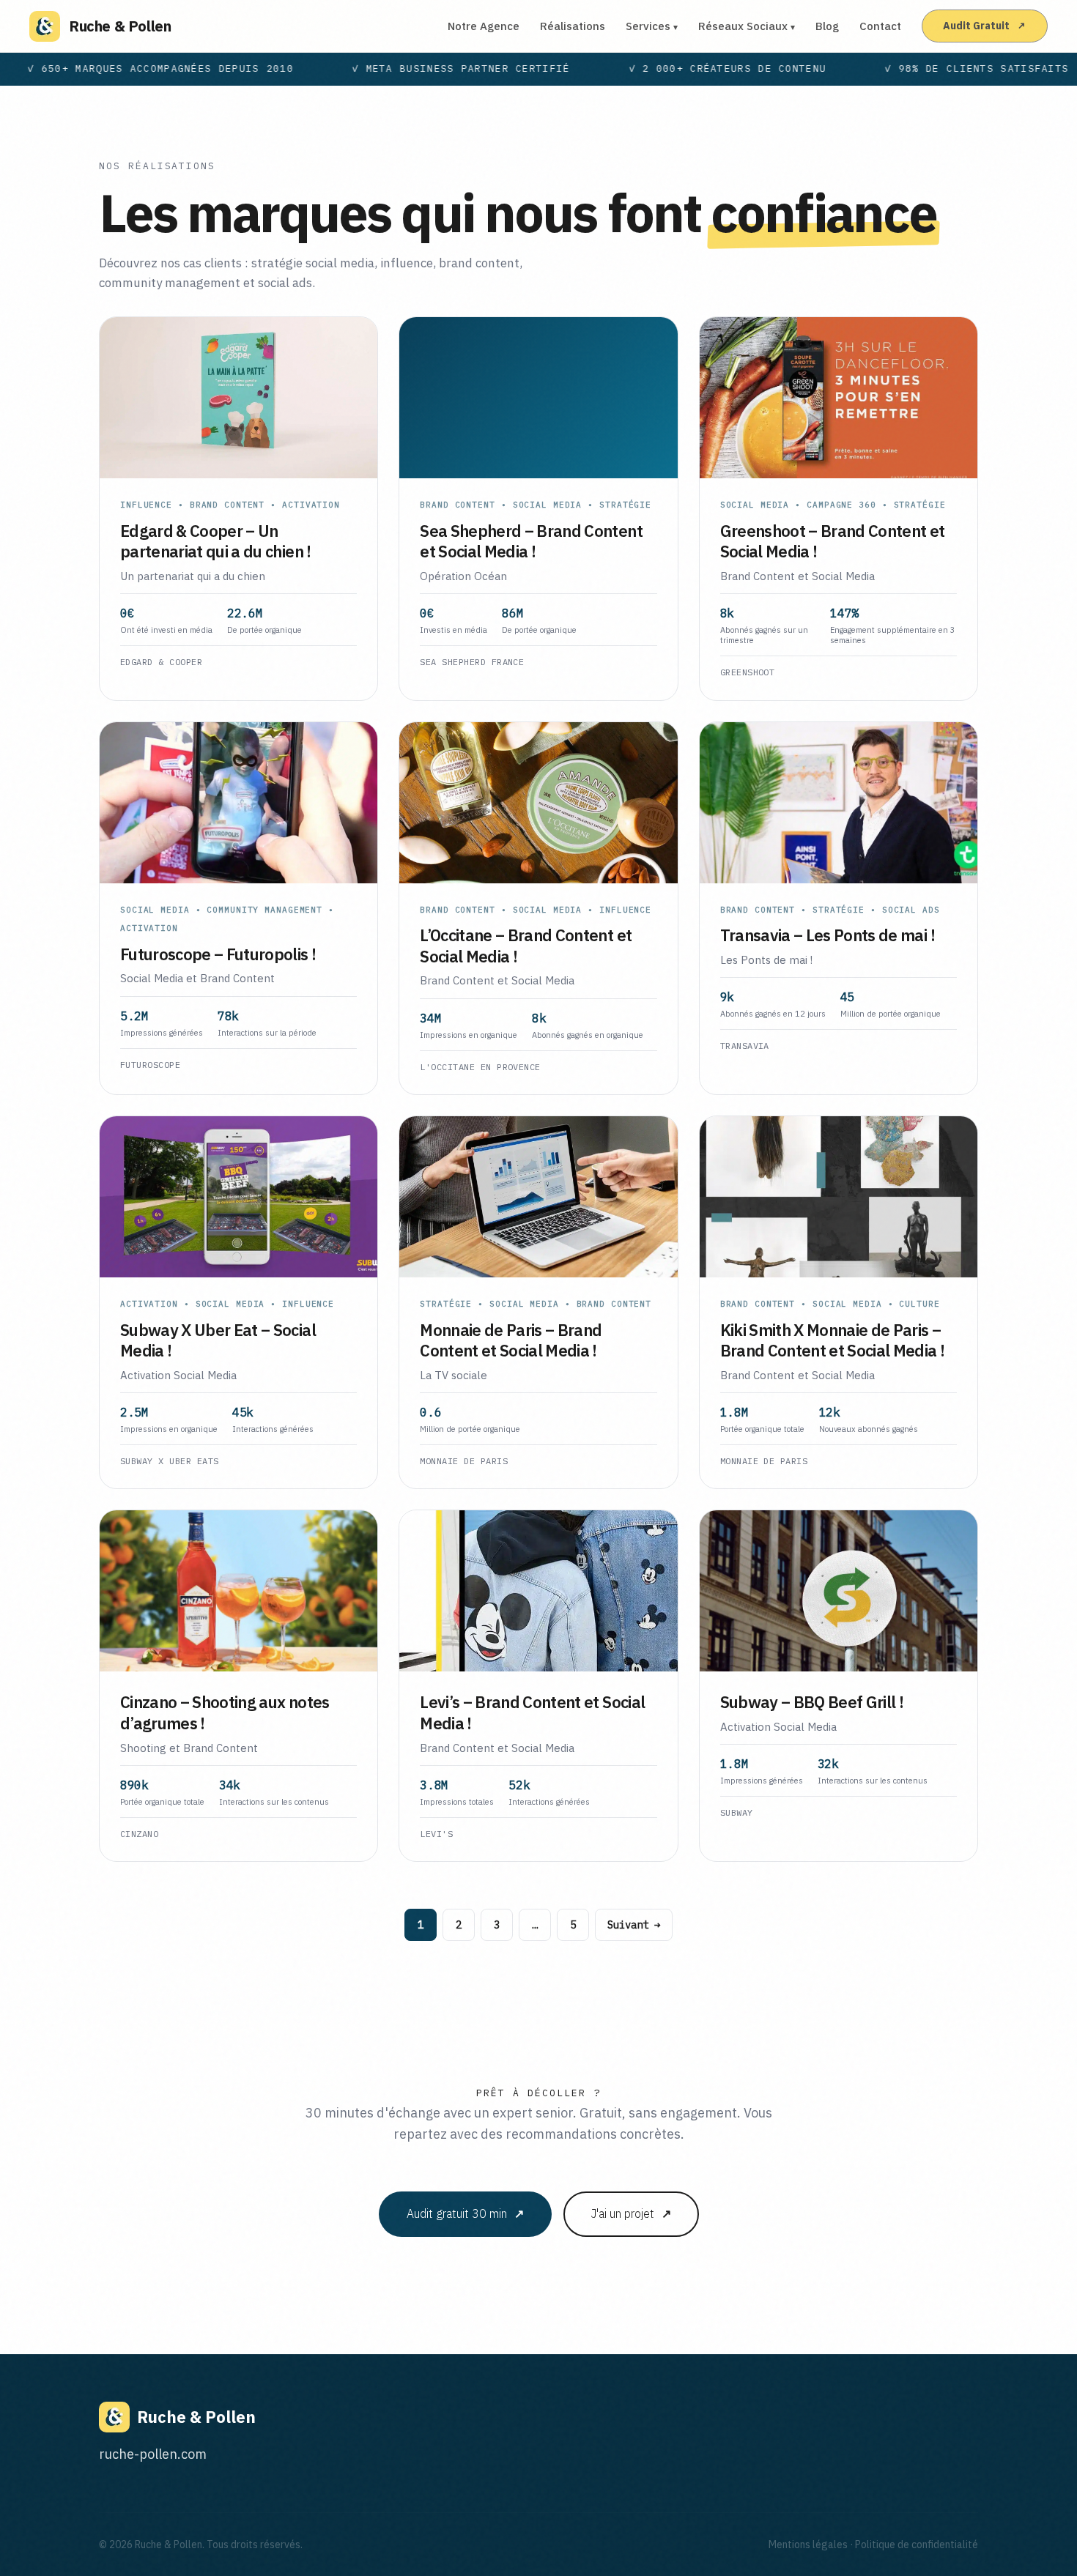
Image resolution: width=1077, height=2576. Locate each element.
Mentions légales (808, 2545)
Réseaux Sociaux (747, 26)
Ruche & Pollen (120, 26)
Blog (827, 26)
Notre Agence (484, 26)
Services (652, 26)
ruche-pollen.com (153, 2454)
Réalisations (573, 26)
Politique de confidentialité (917, 2545)
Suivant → (634, 1925)
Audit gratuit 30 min (465, 2214)
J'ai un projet (631, 2214)
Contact (880, 26)
